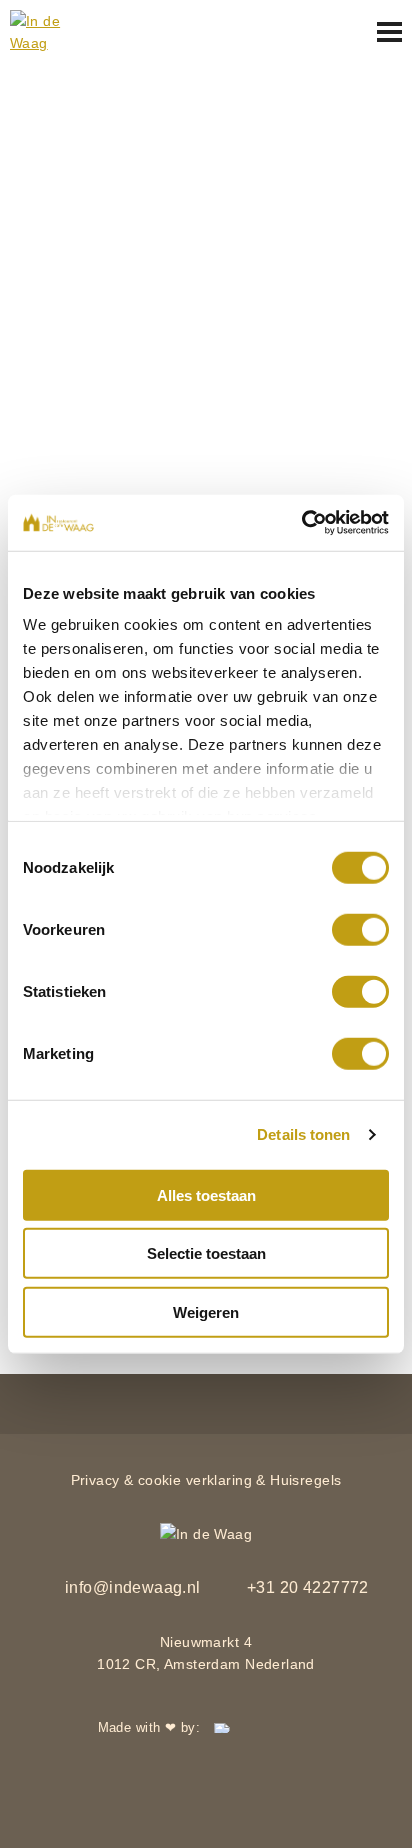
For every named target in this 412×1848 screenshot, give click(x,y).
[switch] (360, 929)
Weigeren (206, 1311)
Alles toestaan (206, 1194)
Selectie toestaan (206, 1253)
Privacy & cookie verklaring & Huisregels (206, 1480)
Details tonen (303, 1134)
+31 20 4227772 (306, 1587)
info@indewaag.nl (131, 1587)
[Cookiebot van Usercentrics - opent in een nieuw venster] (301, 523)
